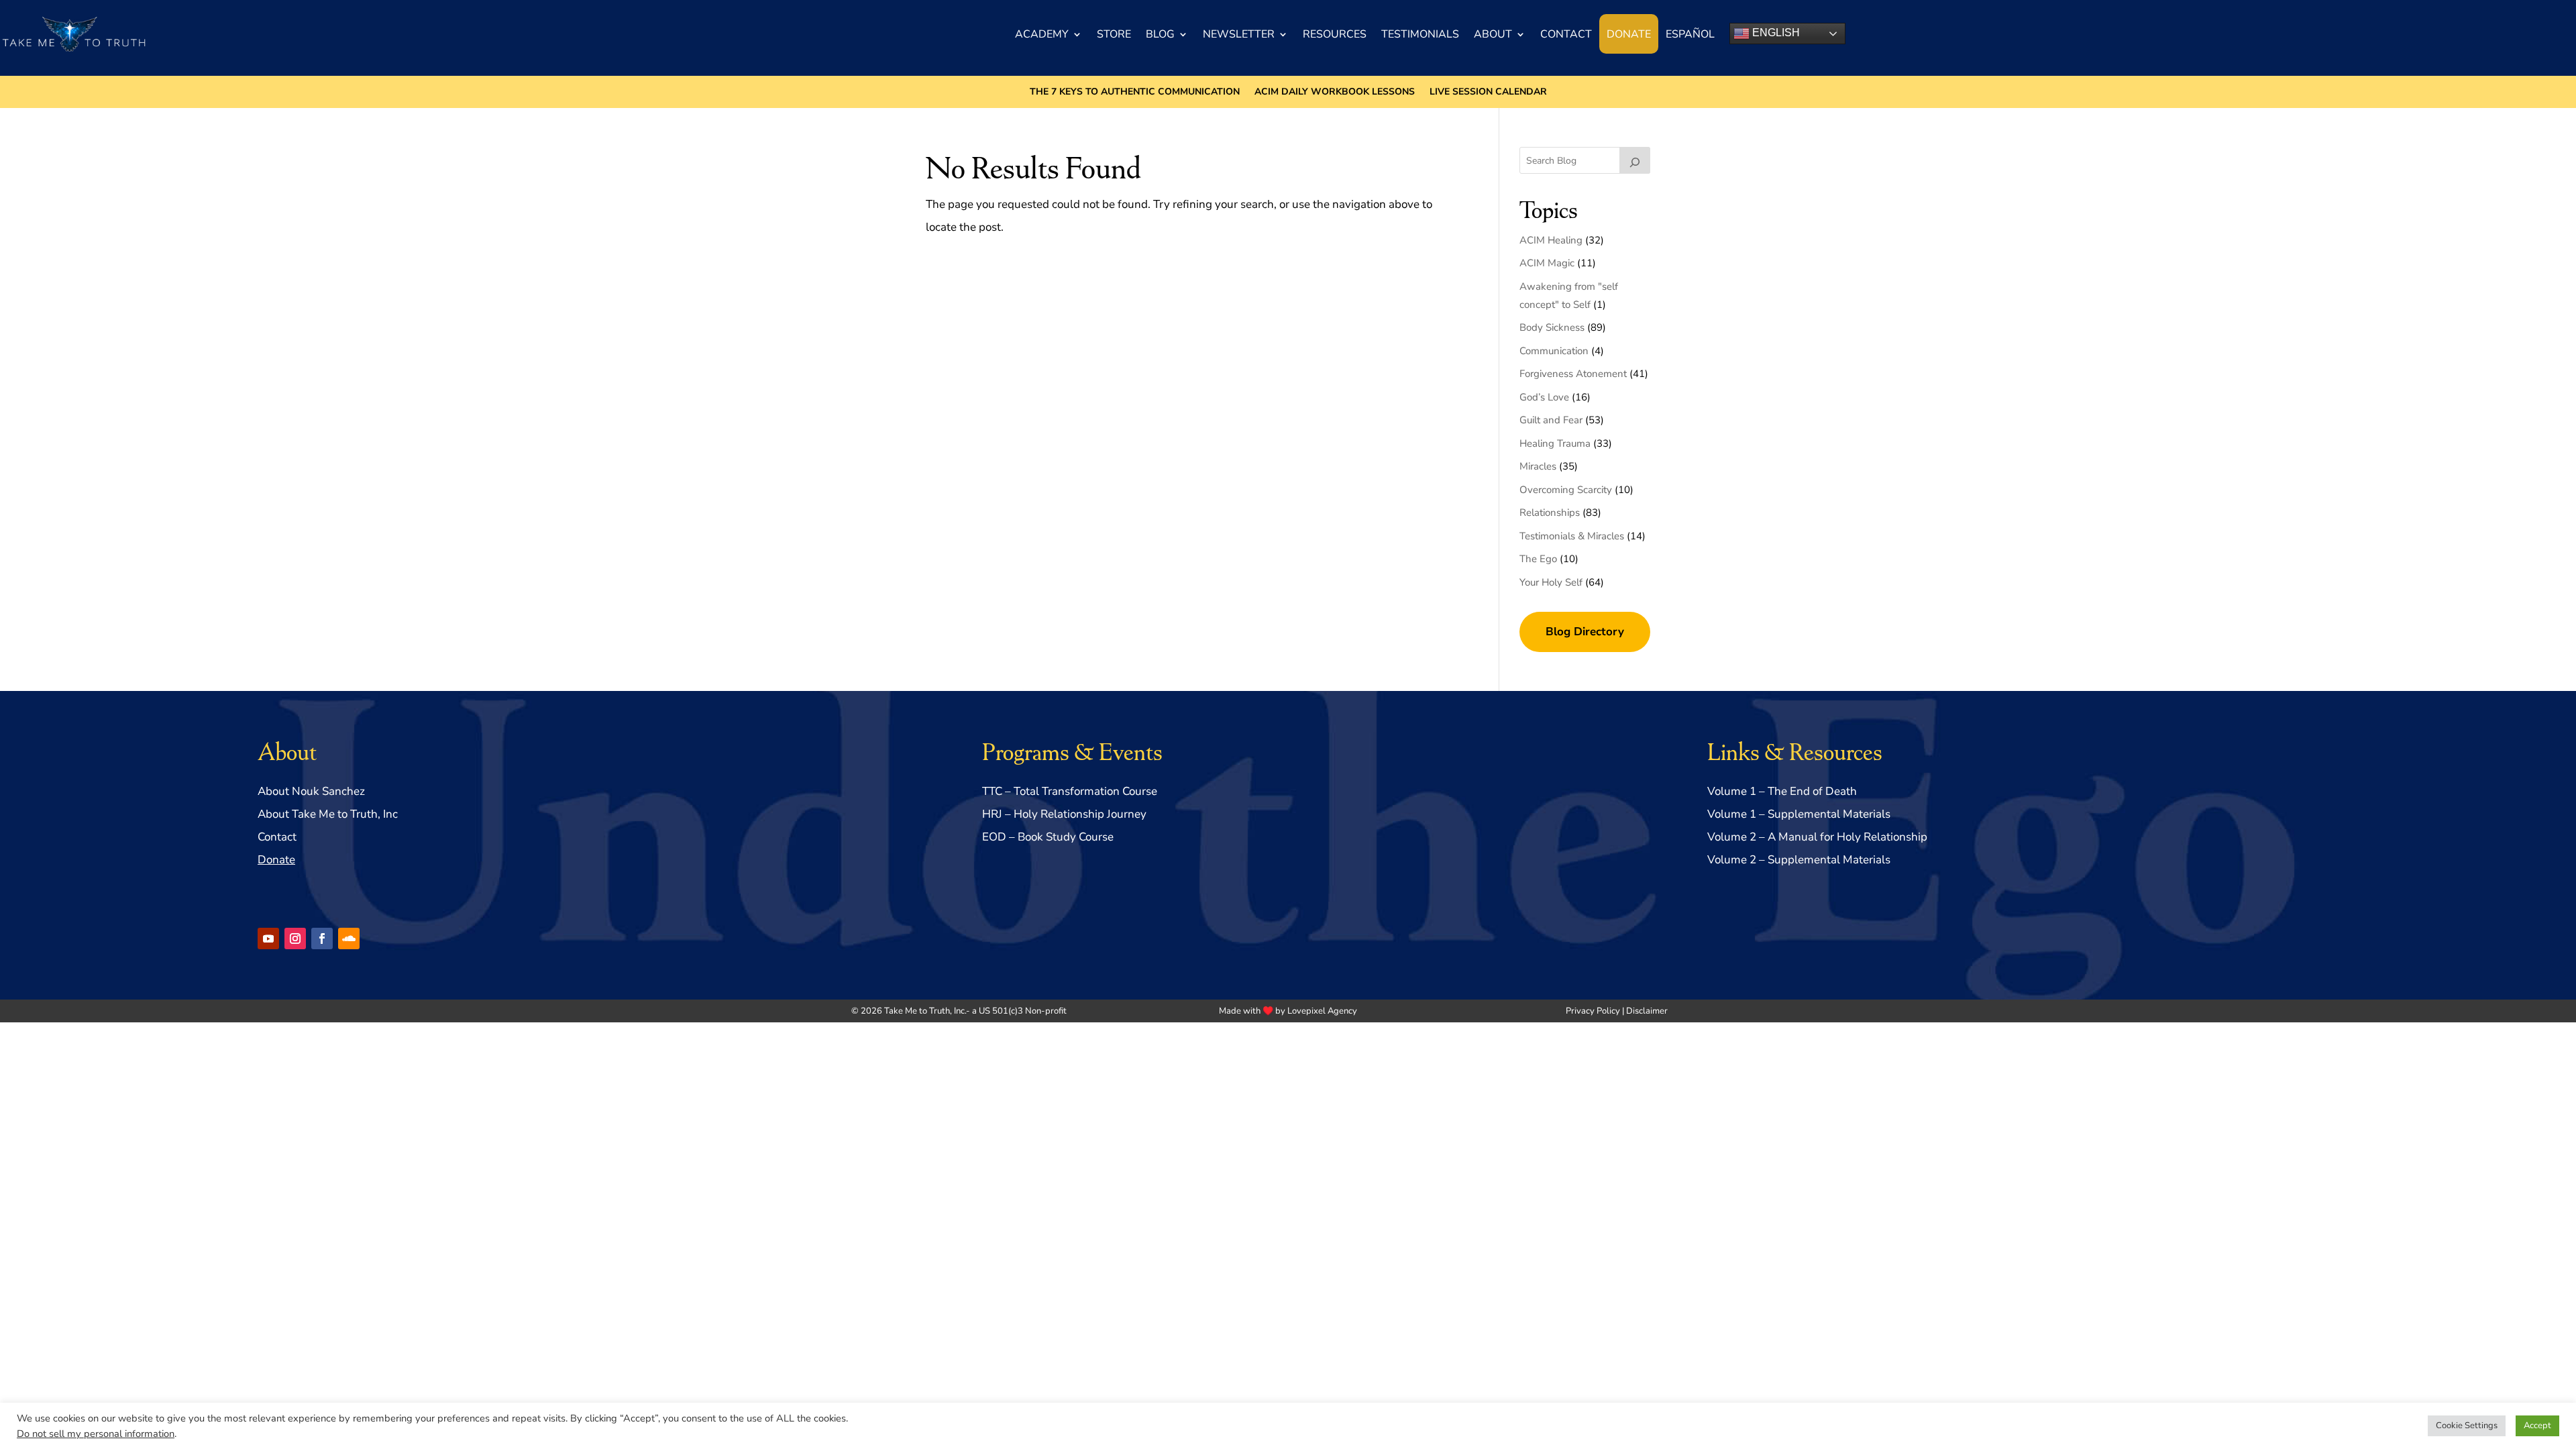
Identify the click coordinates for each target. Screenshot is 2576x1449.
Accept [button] (2537, 1426)
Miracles (1538, 466)
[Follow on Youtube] (268, 938)
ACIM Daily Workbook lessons (1335, 93)
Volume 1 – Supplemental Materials (1799, 814)
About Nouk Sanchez (311, 791)
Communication (1554, 351)
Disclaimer (1647, 1011)
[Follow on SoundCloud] (349, 938)
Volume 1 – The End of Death (1782, 791)
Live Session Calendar (1488, 93)
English (1775, 33)
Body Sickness (1552, 327)
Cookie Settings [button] (2467, 1426)
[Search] (1635, 160)
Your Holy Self (1551, 582)
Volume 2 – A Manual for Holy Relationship (1817, 837)
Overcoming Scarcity (1566, 490)
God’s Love (1544, 397)
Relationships (1550, 513)
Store (1114, 34)
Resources (1335, 34)
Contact (1566, 34)
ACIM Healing (1551, 240)
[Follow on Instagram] (295, 938)
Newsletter (1239, 34)
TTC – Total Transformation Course (1070, 791)
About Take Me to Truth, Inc (328, 814)
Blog (1160, 34)
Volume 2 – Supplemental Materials (1799, 860)
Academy (1042, 34)
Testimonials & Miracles (1572, 536)
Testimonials (1420, 34)
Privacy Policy (1593, 1011)
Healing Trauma (1555, 443)
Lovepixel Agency (1322, 1011)
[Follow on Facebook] (322, 938)
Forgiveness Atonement (1573, 374)
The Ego (1538, 559)
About (1493, 34)
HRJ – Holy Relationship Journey (1064, 814)
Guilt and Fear (1551, 420)
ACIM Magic (1547, 263)
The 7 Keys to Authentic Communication (1135, 93)
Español (1690, 34)
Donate (1629, 34)
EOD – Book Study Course (1048, 837)
